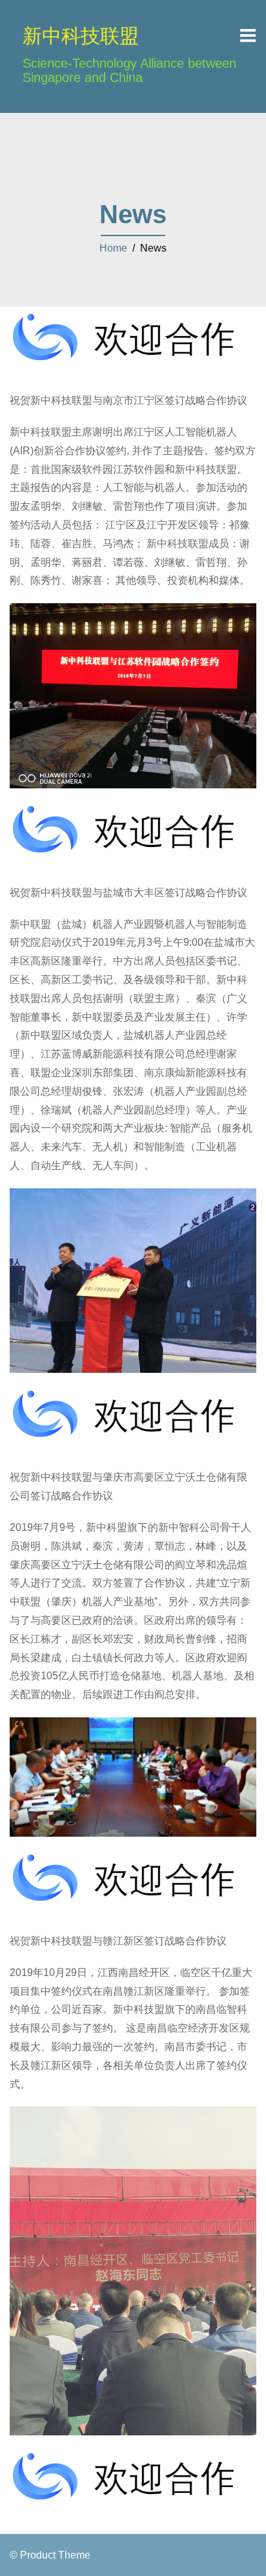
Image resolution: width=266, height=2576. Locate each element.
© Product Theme (50, 2555)
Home (113, 248)
